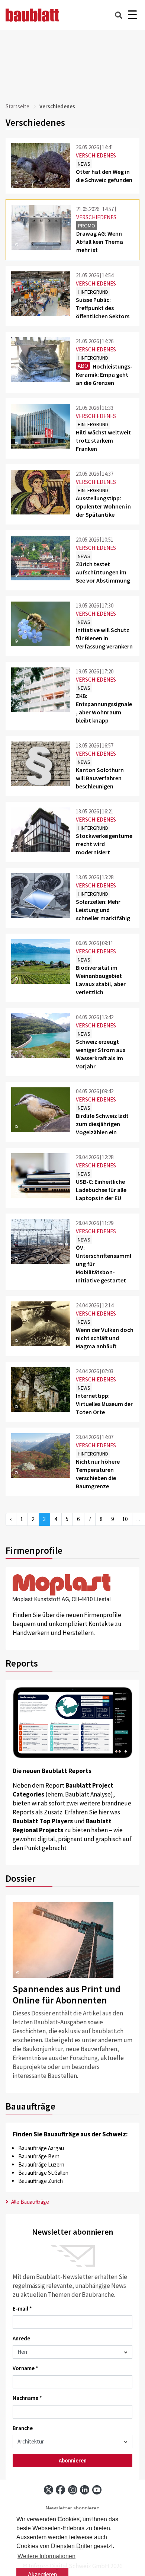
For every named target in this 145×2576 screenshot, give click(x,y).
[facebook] (60, 2490)
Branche (23, 2428)
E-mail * (22, 2309)
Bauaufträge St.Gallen (43, 2173)
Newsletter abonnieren (72, 2508)
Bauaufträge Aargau (41, 2148)
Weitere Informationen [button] (46, 2556)
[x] (49, 2490)
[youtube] (97, 2490)
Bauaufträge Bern (39, 2156)
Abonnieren (73, 2460)
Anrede (21, 2338)
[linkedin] (85, 2490)
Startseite (17, 106)
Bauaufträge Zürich (41, 2181)
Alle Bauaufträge (30, 2202)
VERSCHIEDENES (96, 155)
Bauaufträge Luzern (41, 2164)
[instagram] (73, 2490)
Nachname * (27, 2398)
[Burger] (132, 15)
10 (125, 1519)
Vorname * (25, 2368)
